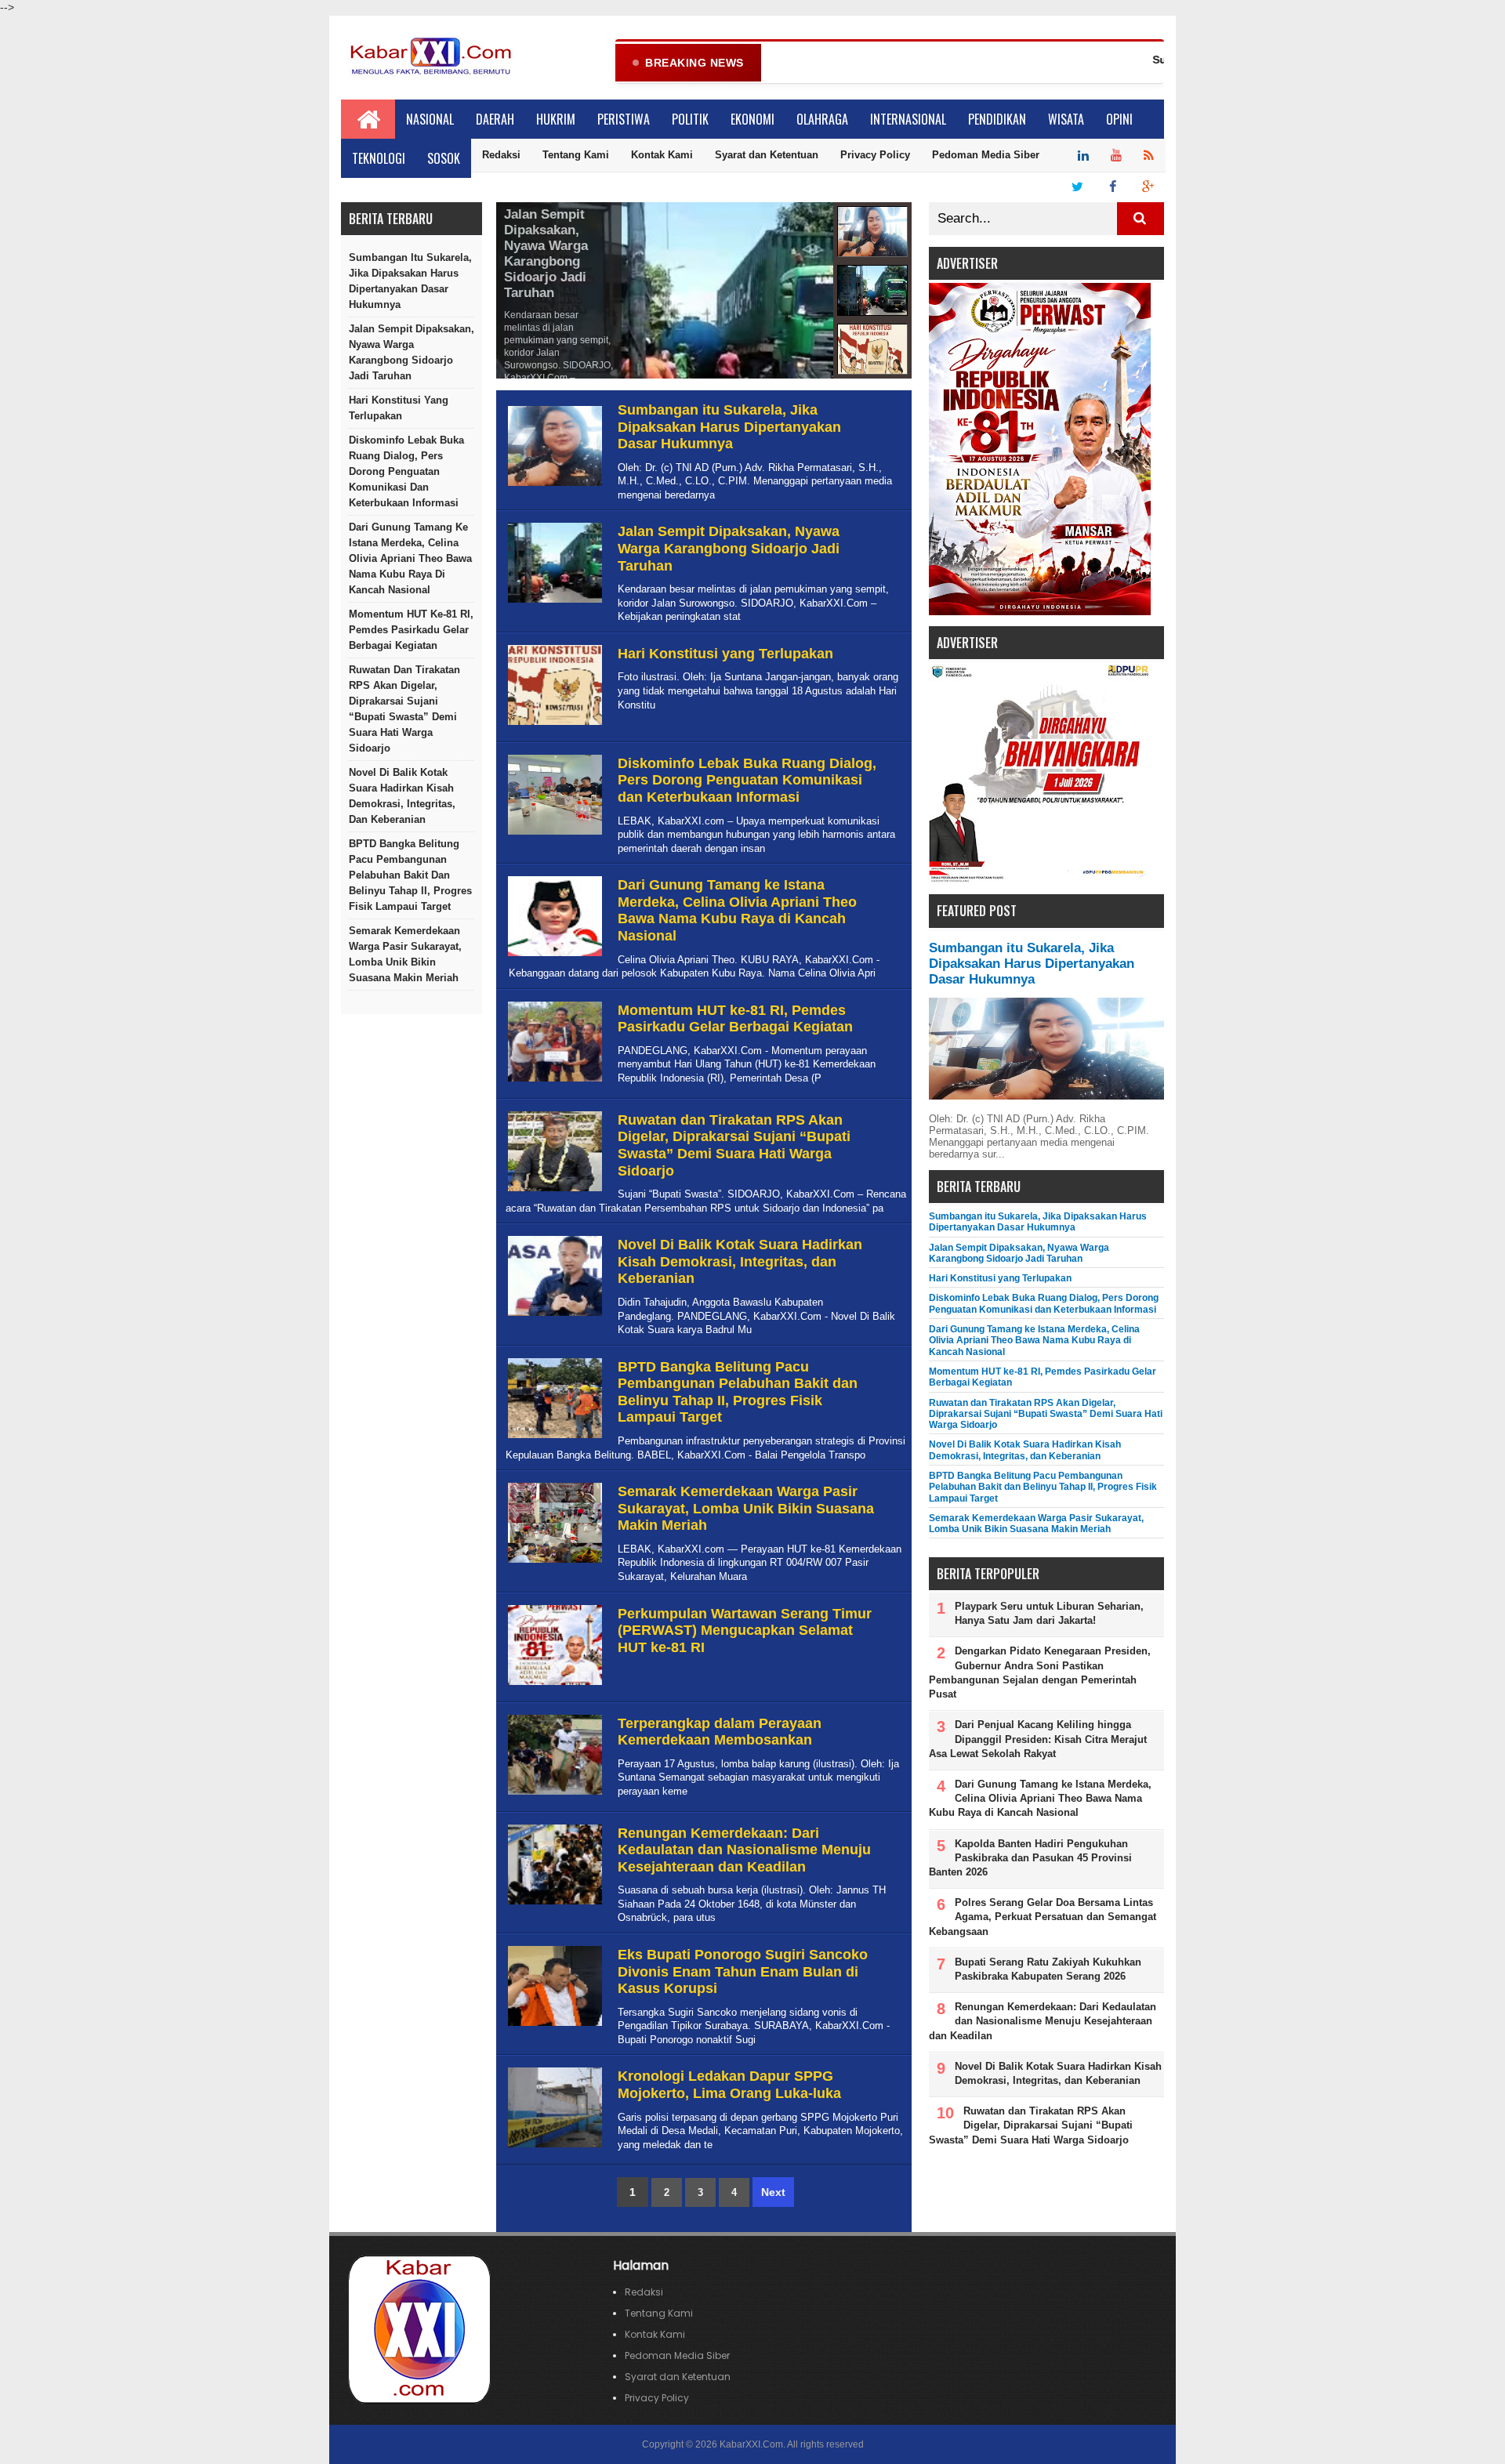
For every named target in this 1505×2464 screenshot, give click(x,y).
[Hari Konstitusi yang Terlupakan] (553, 725)
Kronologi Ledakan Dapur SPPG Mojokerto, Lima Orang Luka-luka (729, 2085)
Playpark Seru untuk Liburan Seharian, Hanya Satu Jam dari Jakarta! (1049, 1613)
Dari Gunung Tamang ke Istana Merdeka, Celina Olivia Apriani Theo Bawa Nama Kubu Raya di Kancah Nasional (410, 558)
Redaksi (501, 155)
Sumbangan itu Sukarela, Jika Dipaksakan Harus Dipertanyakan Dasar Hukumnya (410, 281)
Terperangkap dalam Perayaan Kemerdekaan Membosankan (720, 1732)
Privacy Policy (875, 155)
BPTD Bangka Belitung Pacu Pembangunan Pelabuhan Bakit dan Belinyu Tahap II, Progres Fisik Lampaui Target (410, 875)
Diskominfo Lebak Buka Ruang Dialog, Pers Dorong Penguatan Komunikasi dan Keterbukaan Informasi (406, 471)
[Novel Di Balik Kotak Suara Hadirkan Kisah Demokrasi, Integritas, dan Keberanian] (553, 1316)
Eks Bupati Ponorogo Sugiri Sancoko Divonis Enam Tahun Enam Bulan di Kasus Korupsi (743, 1971)
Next (773, 2192)
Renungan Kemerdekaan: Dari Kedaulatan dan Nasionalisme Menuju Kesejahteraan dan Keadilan (744, 1850)
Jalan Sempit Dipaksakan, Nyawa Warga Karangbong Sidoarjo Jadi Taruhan (412, 352)
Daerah (495, 119)
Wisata (1066, 119)
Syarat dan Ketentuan (767, 155)
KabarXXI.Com (751, 2444)
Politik (690, 119)
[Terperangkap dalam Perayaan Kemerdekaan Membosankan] (553, 1795)
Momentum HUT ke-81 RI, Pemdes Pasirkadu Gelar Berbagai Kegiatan (411, 630)
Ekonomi (752, 119)
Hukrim (556, 119)
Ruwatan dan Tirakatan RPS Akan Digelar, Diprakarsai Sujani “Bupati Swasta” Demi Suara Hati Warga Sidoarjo (404, 709)
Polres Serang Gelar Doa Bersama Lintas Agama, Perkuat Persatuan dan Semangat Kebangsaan (1043, 1917)
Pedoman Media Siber (986, 155)
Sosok (444, 158)
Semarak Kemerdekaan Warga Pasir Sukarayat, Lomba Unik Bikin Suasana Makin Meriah (405, 954)
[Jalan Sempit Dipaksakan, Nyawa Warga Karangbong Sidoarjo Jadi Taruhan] (553, 603)
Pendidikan (997, 119)
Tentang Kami (576, 155)
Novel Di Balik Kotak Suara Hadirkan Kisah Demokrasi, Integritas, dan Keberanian (402, 796)
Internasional (908, 119)
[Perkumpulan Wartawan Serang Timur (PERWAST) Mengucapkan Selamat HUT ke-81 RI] (553, 1685)
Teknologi (379, 158)
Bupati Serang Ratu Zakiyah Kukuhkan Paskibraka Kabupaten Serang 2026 (1048, 1969)
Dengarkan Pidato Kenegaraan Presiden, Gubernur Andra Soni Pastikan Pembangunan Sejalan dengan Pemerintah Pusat (1040, 1672)
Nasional (430, 119)
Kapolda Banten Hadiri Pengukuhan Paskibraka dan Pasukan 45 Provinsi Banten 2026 (1030, 1858)
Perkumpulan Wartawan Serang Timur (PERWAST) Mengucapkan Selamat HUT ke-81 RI (745, 1631)
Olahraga (822, 119)
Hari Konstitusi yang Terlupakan (399, 408)
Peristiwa (624, 119)
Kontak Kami (662, 155)
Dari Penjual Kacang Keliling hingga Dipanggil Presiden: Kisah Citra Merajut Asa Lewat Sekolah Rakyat (1038, 1739)
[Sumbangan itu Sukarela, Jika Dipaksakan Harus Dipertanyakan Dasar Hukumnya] (553, 486)
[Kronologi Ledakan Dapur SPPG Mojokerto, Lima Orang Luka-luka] (553, 2148)
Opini (1119, 119)
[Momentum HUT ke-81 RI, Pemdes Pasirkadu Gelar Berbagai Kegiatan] (553, 1082)
